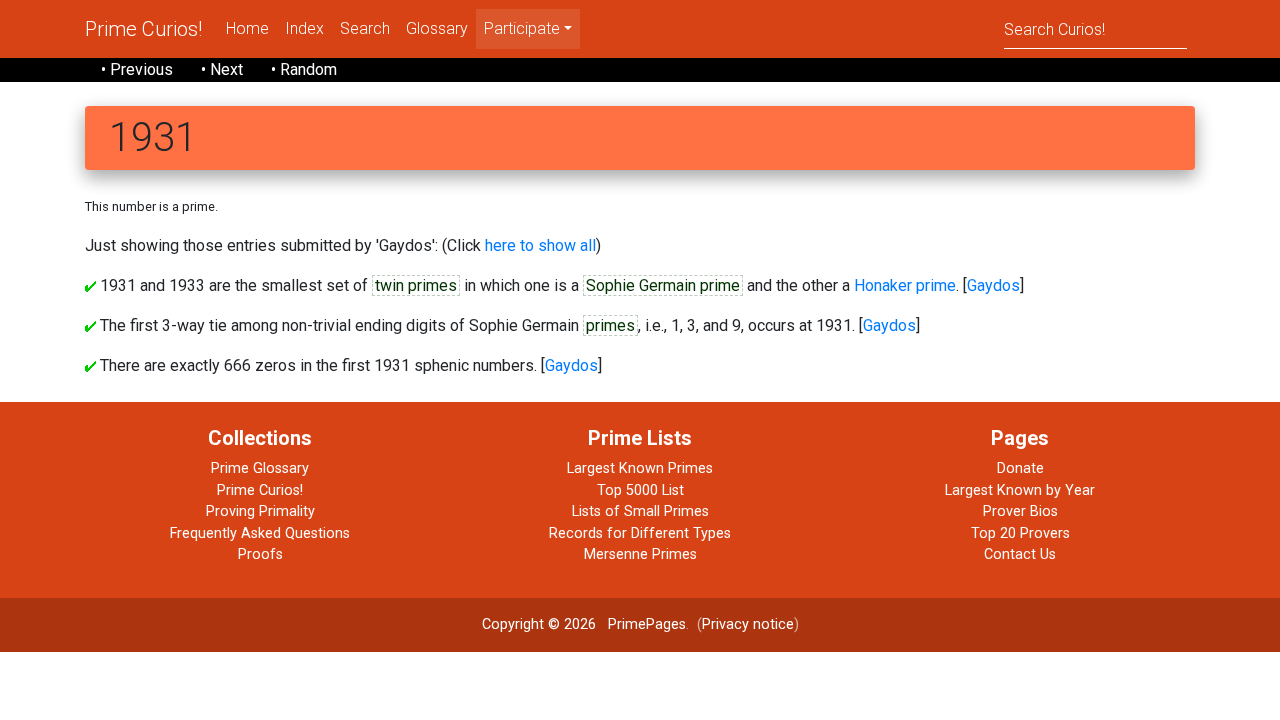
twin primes (416, 285)
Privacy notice (748, 624)
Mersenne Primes (640, 554)
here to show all (540, 245)
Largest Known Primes (640, 468)
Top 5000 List (640, 490)
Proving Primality (260, 511)
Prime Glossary (260, 468)
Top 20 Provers (1020, 533)
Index (304, 28)
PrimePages (647, 624)
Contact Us (1020, 554)
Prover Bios (1020, 511)
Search (365, 28)
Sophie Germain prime (663, 285)
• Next (222, 69)
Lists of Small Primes (640, 511)
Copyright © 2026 (539, 624)
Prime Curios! (143, 29)
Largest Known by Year (1020, 490)
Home (247, 28)
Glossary (437, 28)
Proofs (260, 554)
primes (610, 325)
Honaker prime (905, 285)
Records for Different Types (640, 533)
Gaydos (993, 285)
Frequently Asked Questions (260, 533)
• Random (304, 69)
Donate (1020, 468)
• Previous (137, 69)
